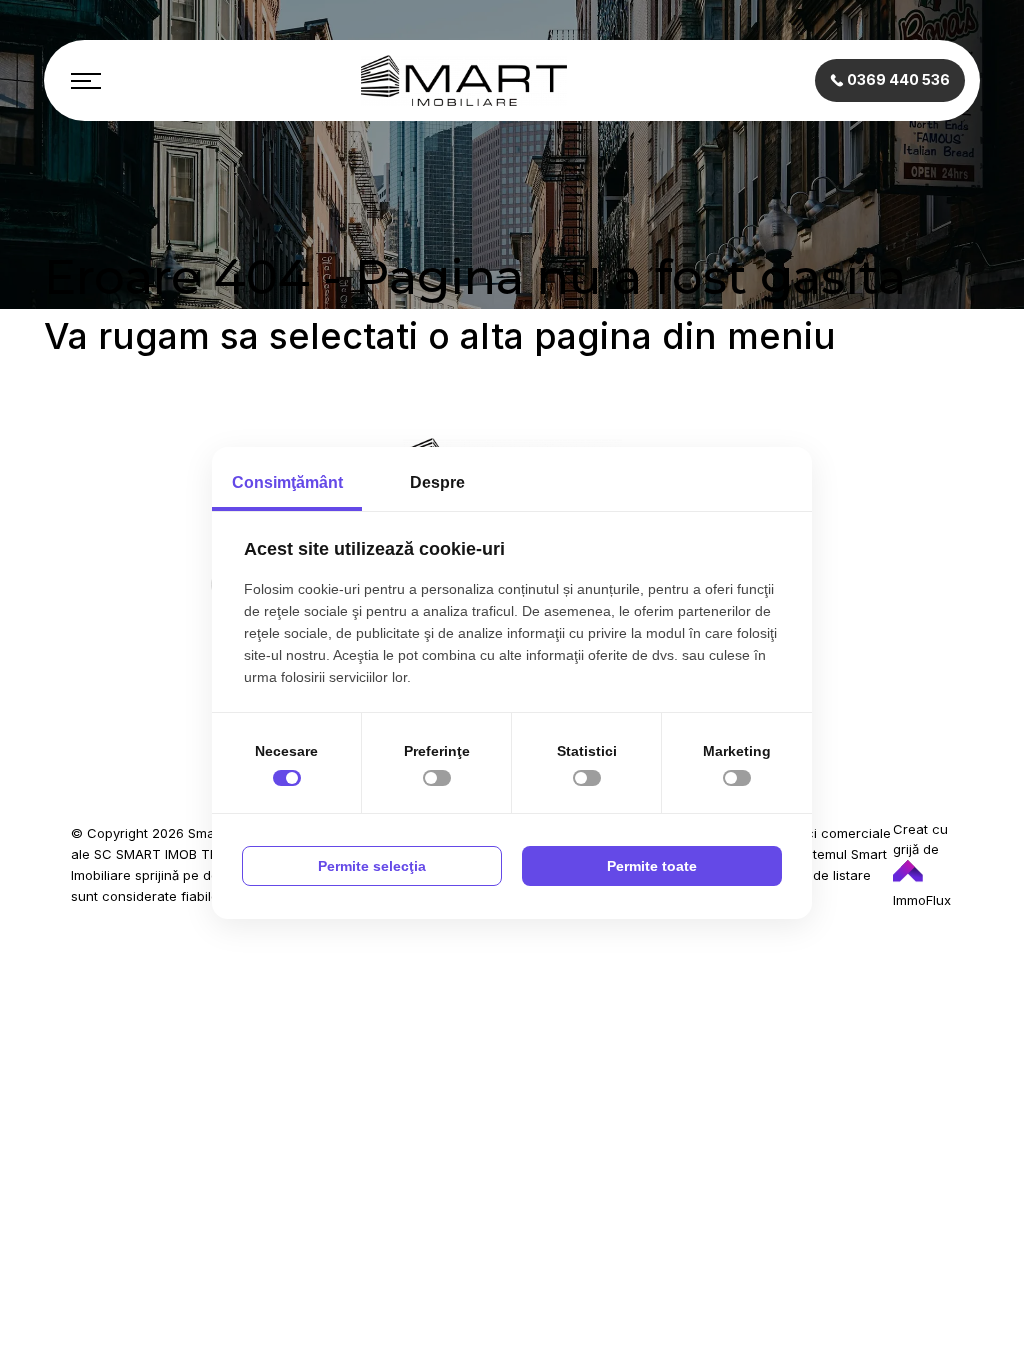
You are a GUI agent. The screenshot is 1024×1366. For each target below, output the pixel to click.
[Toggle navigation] (86, 81)
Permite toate (652, 866)
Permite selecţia (372, 866)
